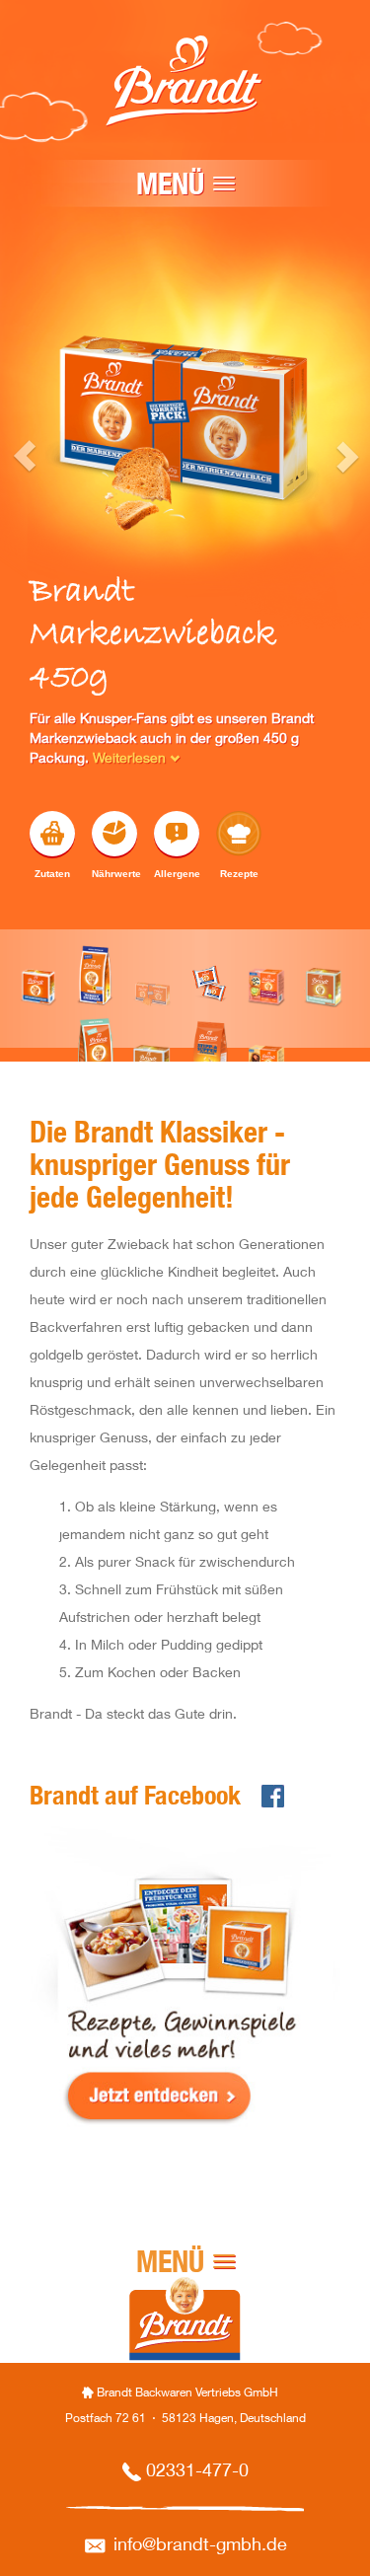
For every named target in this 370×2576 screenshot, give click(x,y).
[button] (9, 667)
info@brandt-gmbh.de (200, 2546)
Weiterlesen (131, 760)
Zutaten (52, 874)
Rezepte (239, 874)
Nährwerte (114, 874)
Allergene (177, 874)
